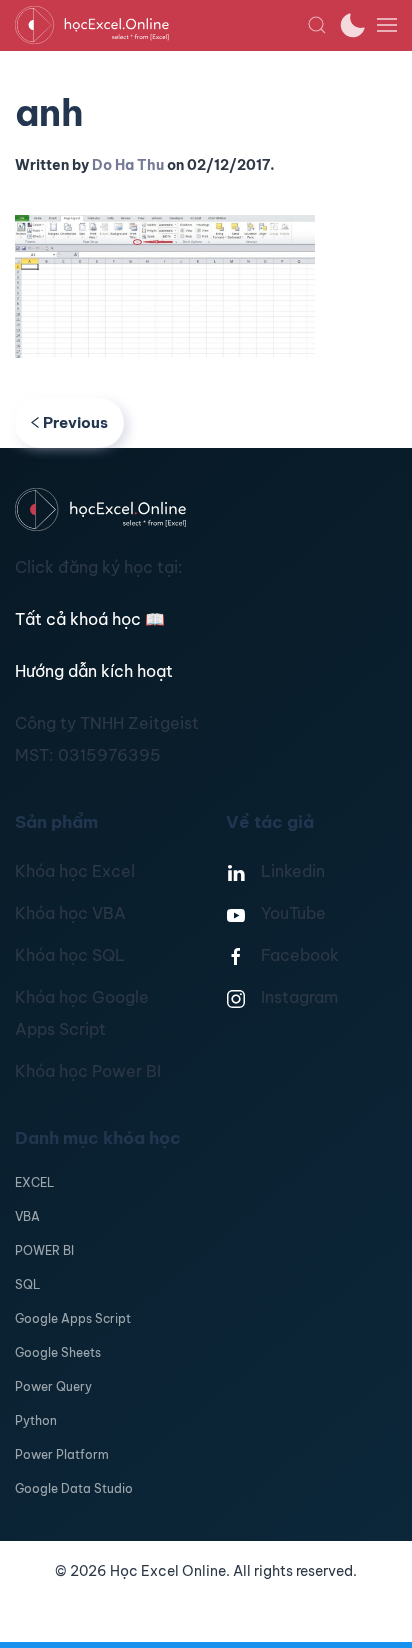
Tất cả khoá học (90, 619)
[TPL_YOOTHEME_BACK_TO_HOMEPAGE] (161, 25)
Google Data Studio (74, 1488)
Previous (75, 422)
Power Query (53, 1386)
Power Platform (62, 1454)
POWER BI (44, 1250)
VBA (27, 1216)
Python (36, 1420)
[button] (317, 25)
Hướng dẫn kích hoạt (94, 671)
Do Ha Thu (128, 165)
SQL (27, 1284)
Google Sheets (58, 1352)
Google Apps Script (73, 1318)
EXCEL (34, 1182)
